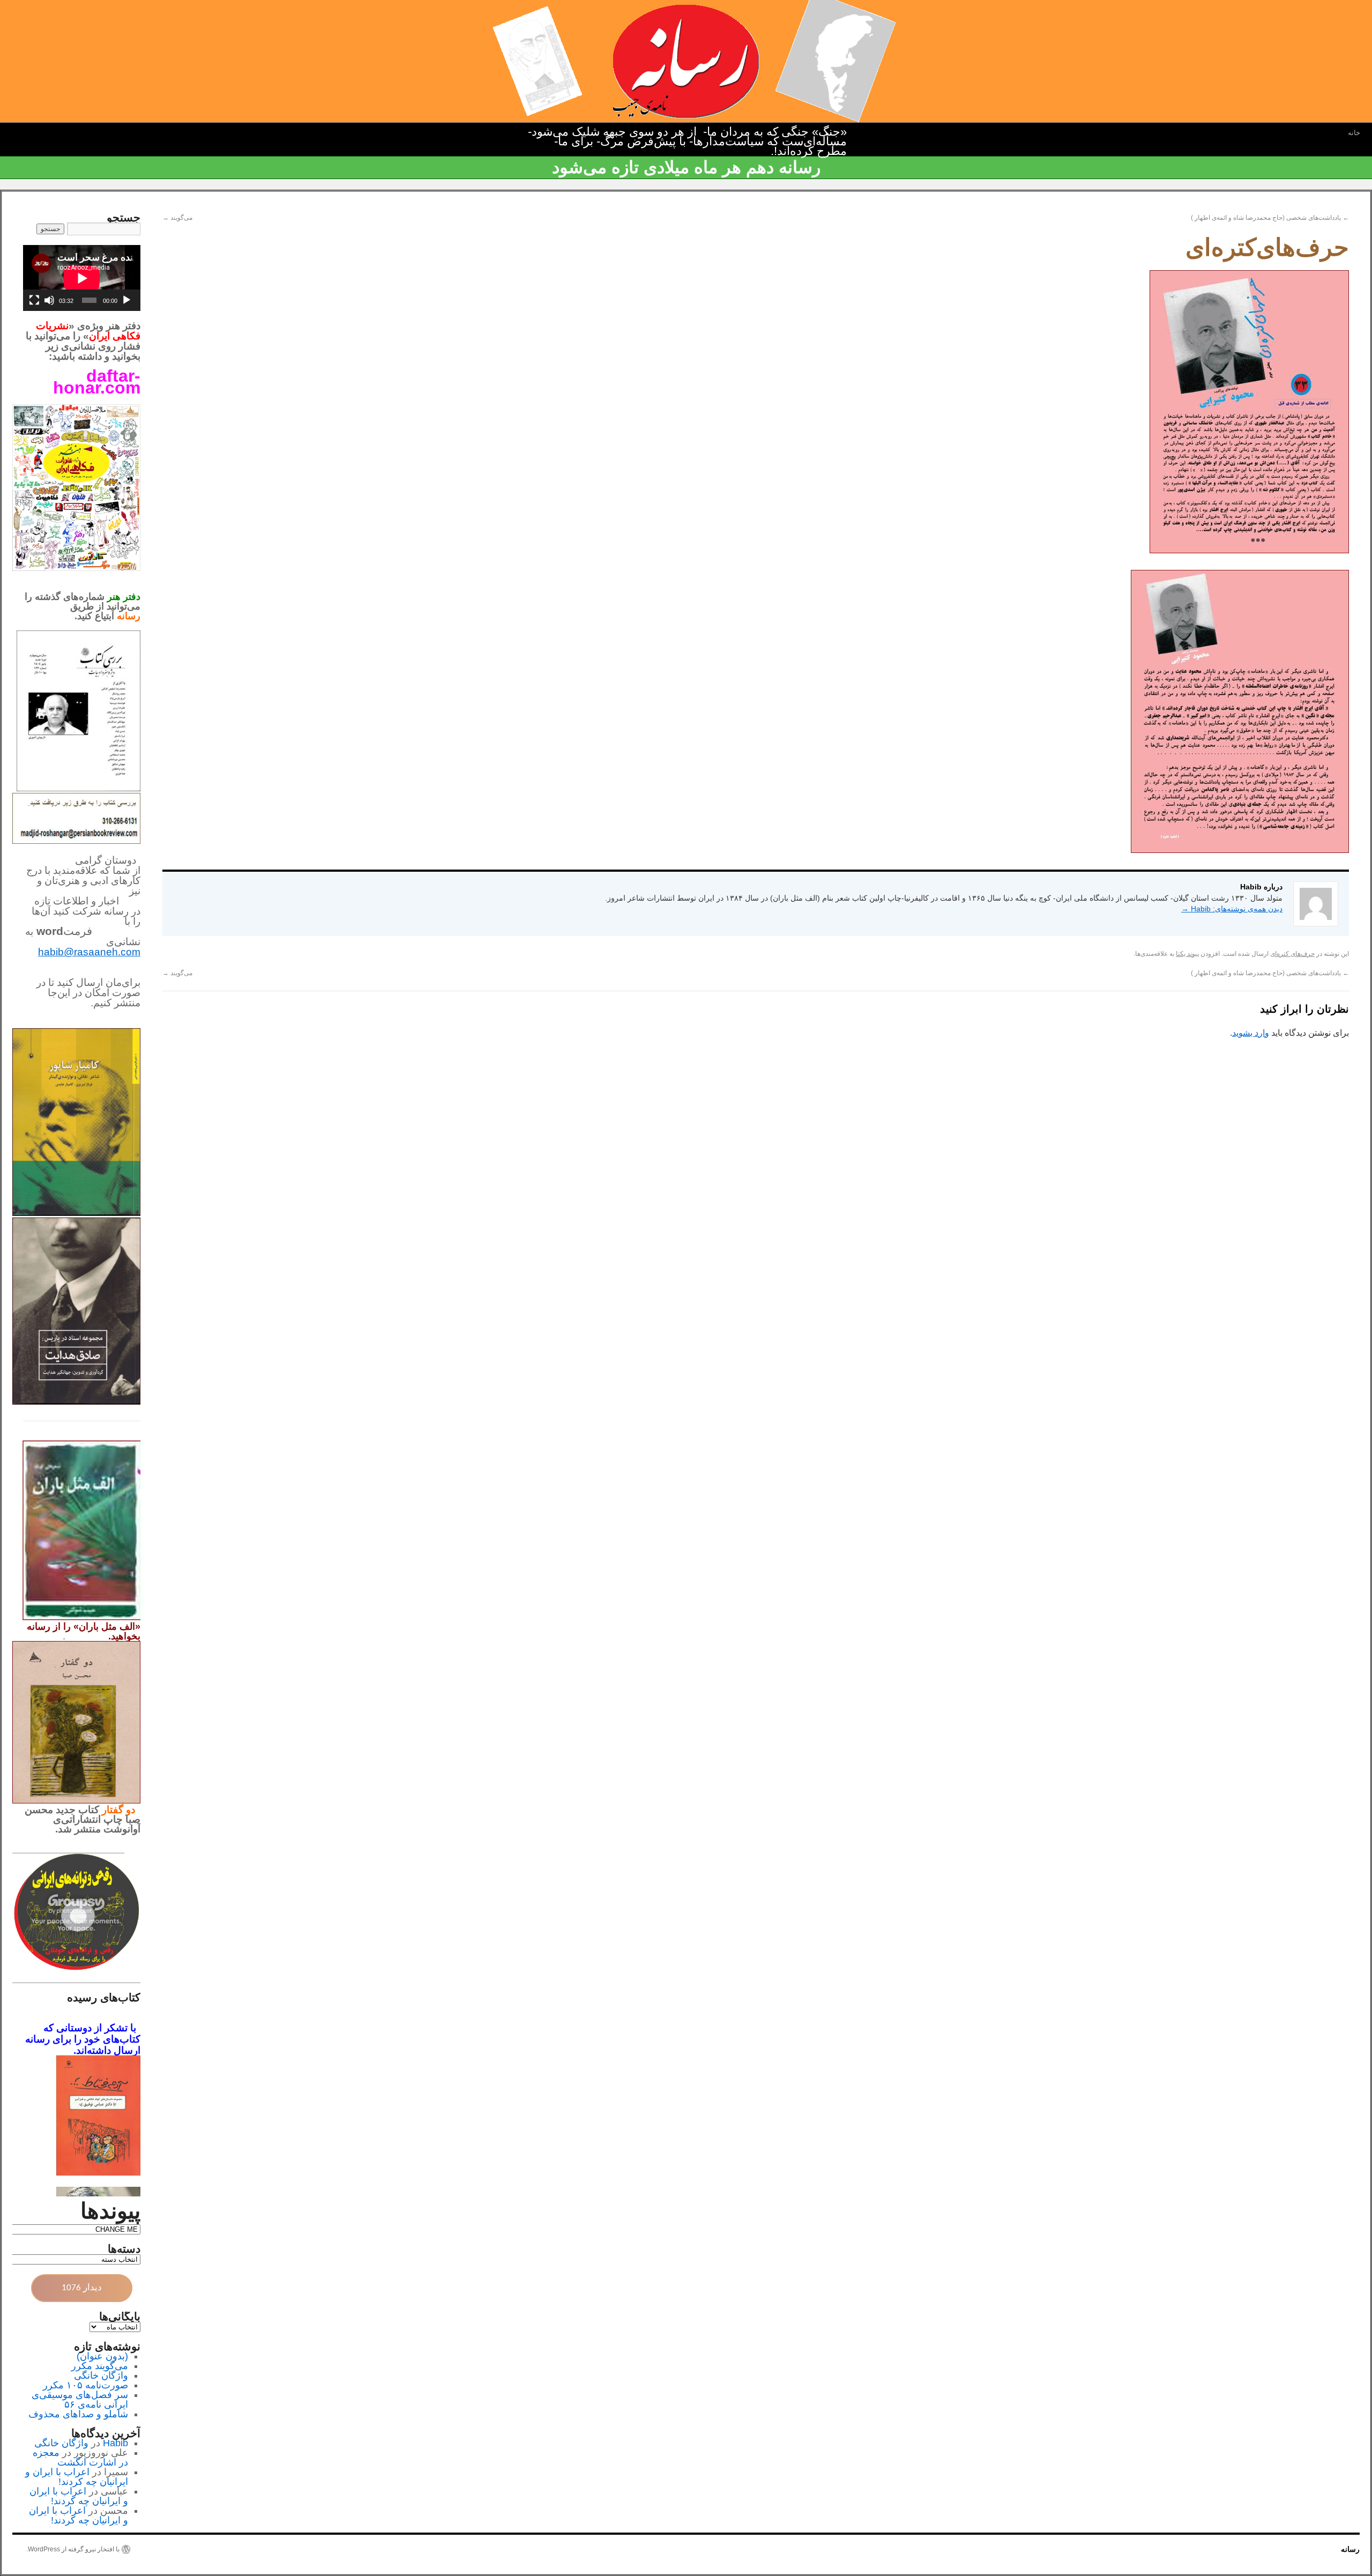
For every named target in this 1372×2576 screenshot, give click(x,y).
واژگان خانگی (101, 2375)
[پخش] (126, 300)
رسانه (1350, 2549)
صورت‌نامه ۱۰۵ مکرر (85, 2385)
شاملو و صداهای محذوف (78, 2414)
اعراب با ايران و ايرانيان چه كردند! (77, 2477)
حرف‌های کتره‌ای (1292, 954)
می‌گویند (177, 218)
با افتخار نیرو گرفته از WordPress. (73, 2549)
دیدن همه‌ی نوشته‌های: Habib (1232, 909)
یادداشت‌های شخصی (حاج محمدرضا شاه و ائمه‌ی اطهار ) (1270, 218)
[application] (82, 278)
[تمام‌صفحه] (34, 300)
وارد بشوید (1251, 1033)
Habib (115, 2443)
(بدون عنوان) (102, 2356)
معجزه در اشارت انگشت (80, 2458)
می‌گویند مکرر (100, 2366)
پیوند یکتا (1187, 954)
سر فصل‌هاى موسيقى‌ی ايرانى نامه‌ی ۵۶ (80, 2400)
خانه (1354, 133)
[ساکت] (49, 300)
